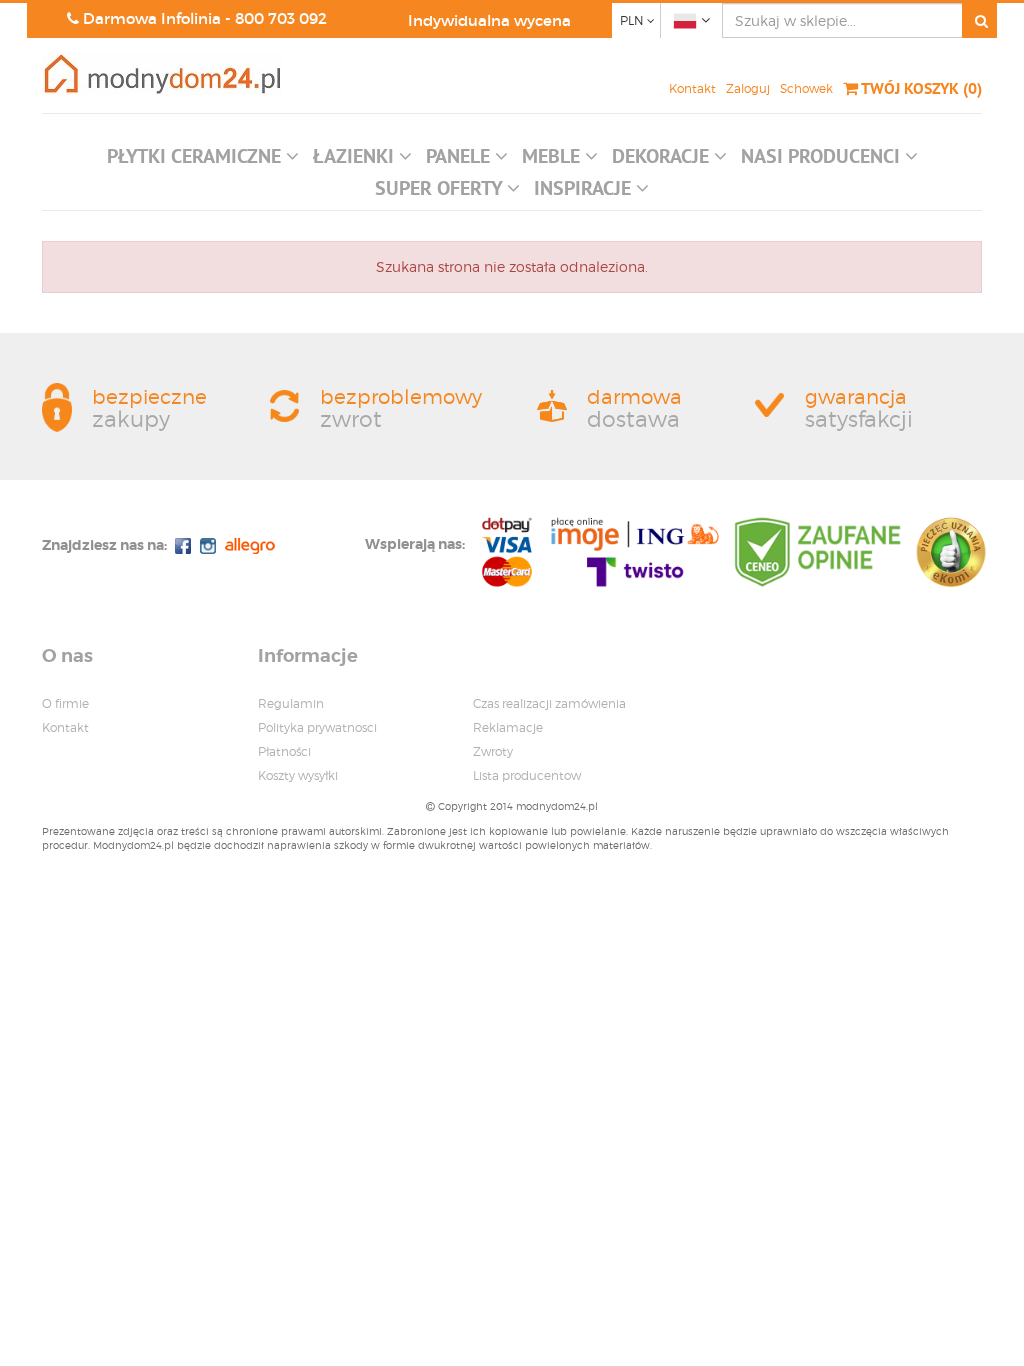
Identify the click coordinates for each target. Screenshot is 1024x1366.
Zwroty (493, 751)
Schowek (806, 88)
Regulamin (291, 703)
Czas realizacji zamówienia (549, 703)
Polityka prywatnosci (317, 727)
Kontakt (692, 88)
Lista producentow (527, 775)
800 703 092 (281, 18)
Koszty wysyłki (298, 775)
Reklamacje (508, 727)
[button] (203, 161)
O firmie (65, 703)
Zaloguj (748, 88)
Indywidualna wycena (489, 20)
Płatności (284, 751)
